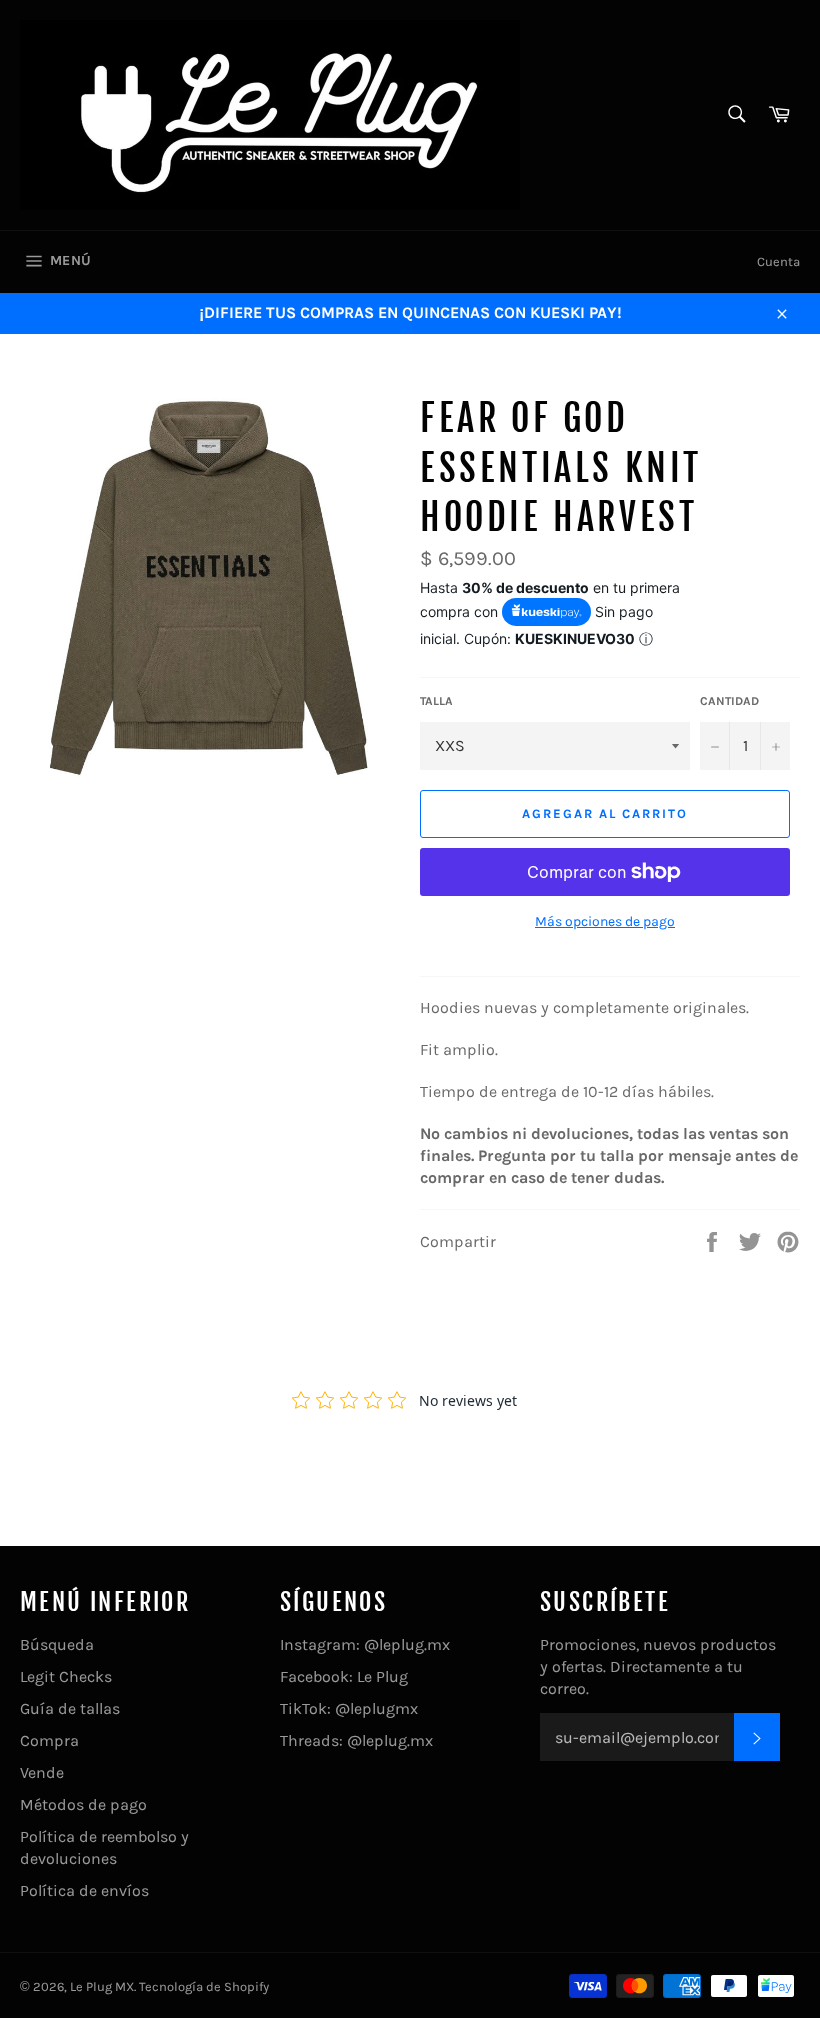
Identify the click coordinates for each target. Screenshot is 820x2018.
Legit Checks (66, 1676)
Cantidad (729, 701)
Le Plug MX (102, 1986)
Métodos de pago (83, 1804)
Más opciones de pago (605, 921)
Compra (49, 1740)
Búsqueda (57, 1644)
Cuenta (778, 261)
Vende (42, 1772)
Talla (436, 701)
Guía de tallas (70, 1708)
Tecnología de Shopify (204, 1986)
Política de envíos (84, 1890)
